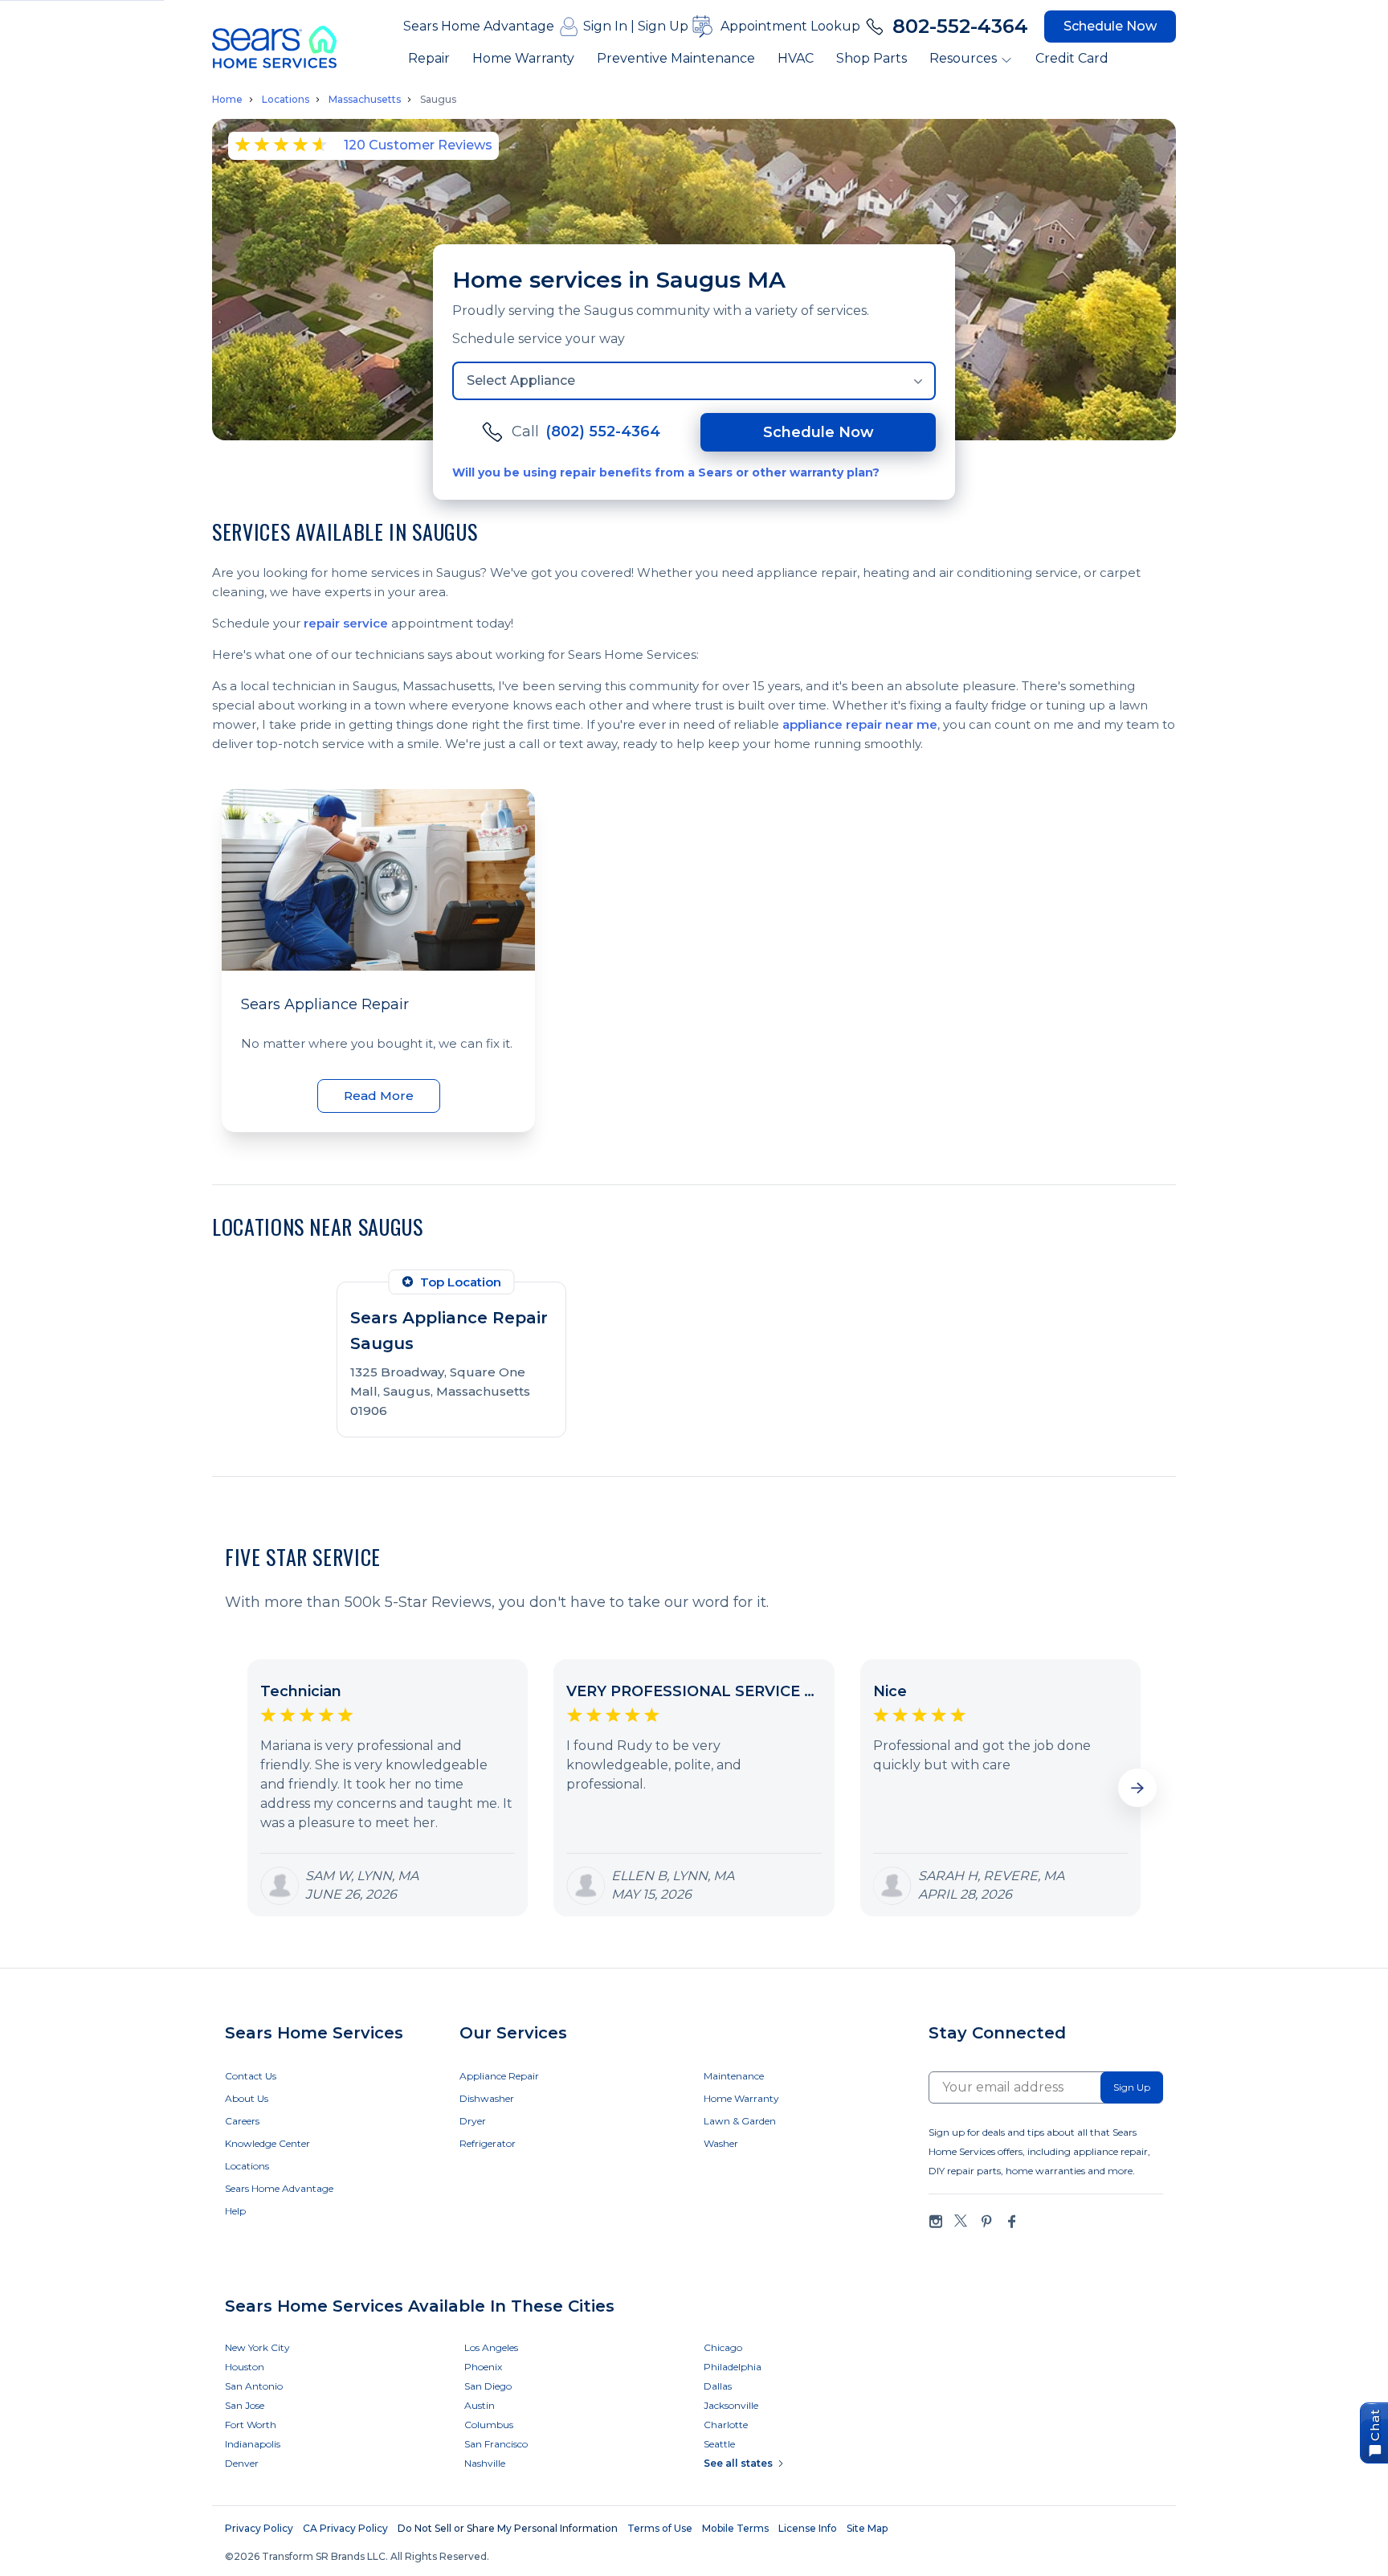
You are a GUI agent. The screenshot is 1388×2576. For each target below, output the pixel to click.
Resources (963, 58)
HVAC (796, 58)
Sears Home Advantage (479, 26)
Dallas (718, 2386)
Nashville (485, 2463)
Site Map (867, 2528)
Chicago (723, 2347)
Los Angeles (491, 2347)
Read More (379, 1096)
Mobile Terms (735, 2528)
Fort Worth (251, 2425)
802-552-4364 (960, 26)
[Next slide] (1137, 1788)
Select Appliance (521, 380)
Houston (245, 2367)
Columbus (489, 2425)
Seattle (719, 2444)
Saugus (438, 99)
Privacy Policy (259, 2528)
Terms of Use (660, 2528)
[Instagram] (936, 2221)
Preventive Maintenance (676, 58)
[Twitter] (961, 2221)
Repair (429, 58)
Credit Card (1072, 58)
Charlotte (726, 2425)
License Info (808, 2528)
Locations (286, 100)
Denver (242, 2463)
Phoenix (483, 2367)
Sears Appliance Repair (325, 1004)
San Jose (245, 2405)
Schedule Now (1110, 26)
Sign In (605, 26)
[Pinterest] (986, 2221)
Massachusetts (365, 100)
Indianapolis (253, 2444)
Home (227, 100)
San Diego (488, 2386)
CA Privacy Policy (345, 2528)
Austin (480, 2405)
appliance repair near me (860, 724)
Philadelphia (733, 2367)
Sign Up (663, 26)
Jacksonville (731, 2405)
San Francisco (496, 2444)
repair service (346, 623)
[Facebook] (1011, 2221)
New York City (257, 2347)
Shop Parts (872, 58)
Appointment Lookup (790, 26)
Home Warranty (523, 58)
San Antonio (254, 2386)
